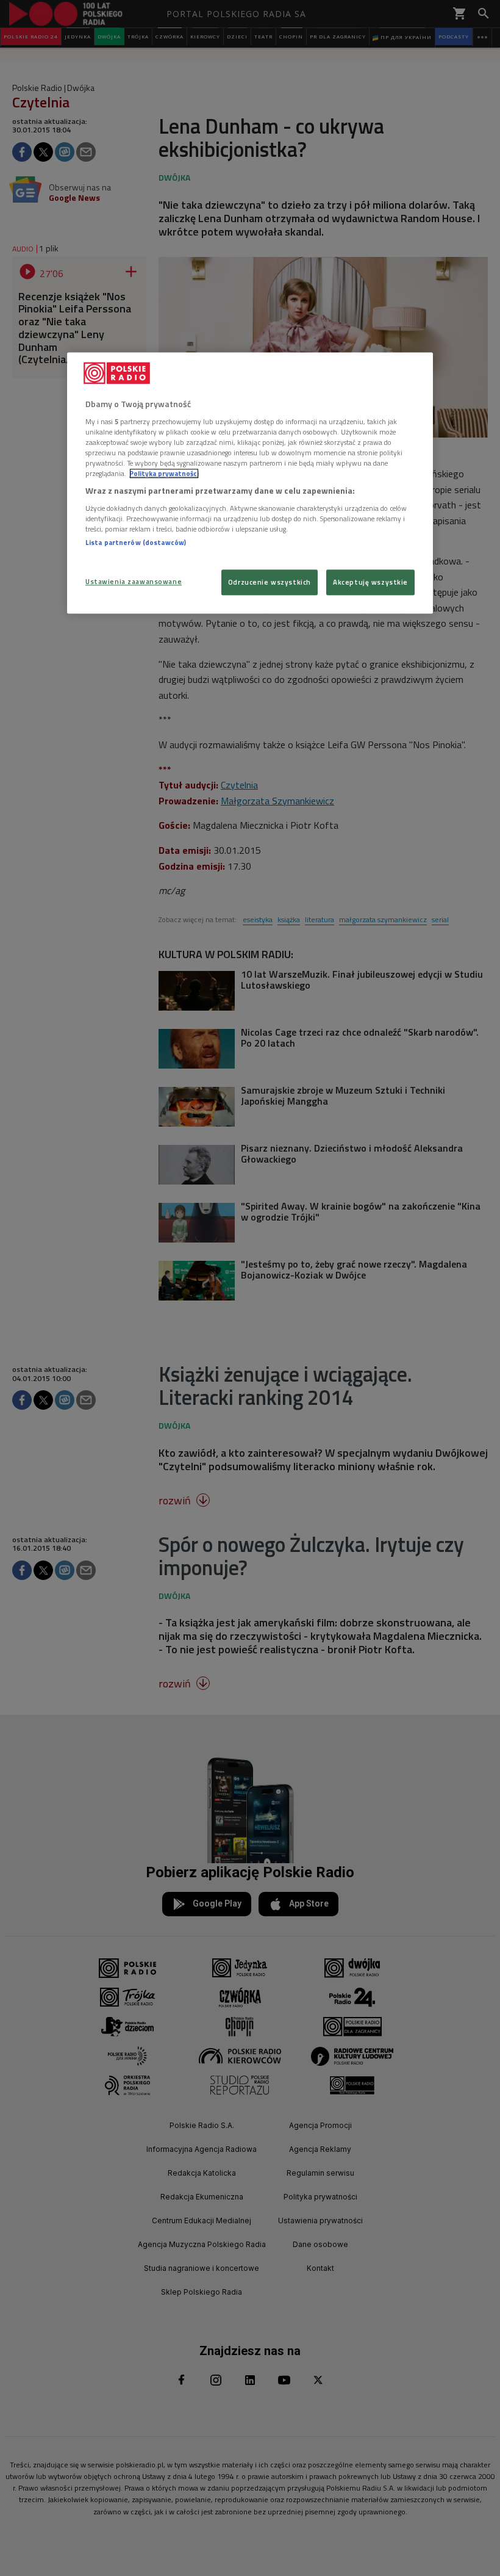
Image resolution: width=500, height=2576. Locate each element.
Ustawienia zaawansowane (134, 581)
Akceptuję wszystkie (370, 582)
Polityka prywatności (164, 473)
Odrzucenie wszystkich (270, 582)
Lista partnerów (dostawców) (136, 542)
